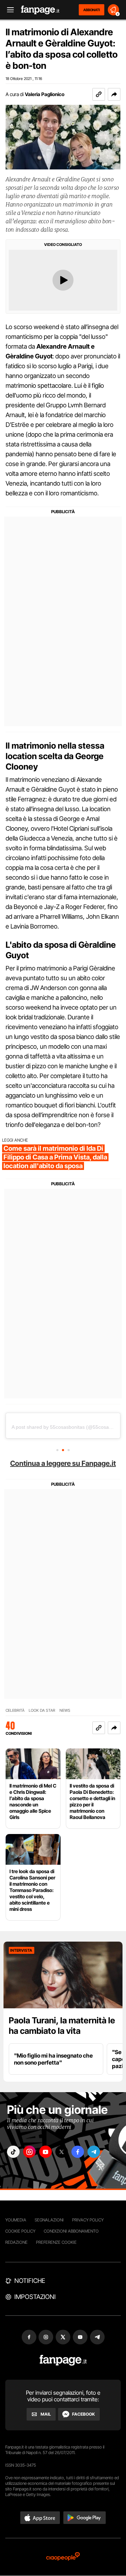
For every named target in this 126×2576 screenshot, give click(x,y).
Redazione (16, 2242)
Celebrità (15, 1711)
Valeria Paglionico (45, 94)
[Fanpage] (63, 2360)
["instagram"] (29, 2152)
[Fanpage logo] (40, 10)
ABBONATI (92, 10)
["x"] (62, 2152)
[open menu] (8, 10)
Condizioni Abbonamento (71, 2231)
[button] (114, 94)
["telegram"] (94, 2152)
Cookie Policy (20, 2231)
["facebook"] (78, 2152)
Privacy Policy (88, 2220)
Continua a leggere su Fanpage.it (63, 1463)
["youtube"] (45, 2152)
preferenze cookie (56, 2242)
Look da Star (42, 1711)
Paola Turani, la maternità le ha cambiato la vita (62, 2026)
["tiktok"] (13, 2152)
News (65, 1711)
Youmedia (16, 2220)
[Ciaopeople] (63, 2557)
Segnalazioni (49, 2220)
